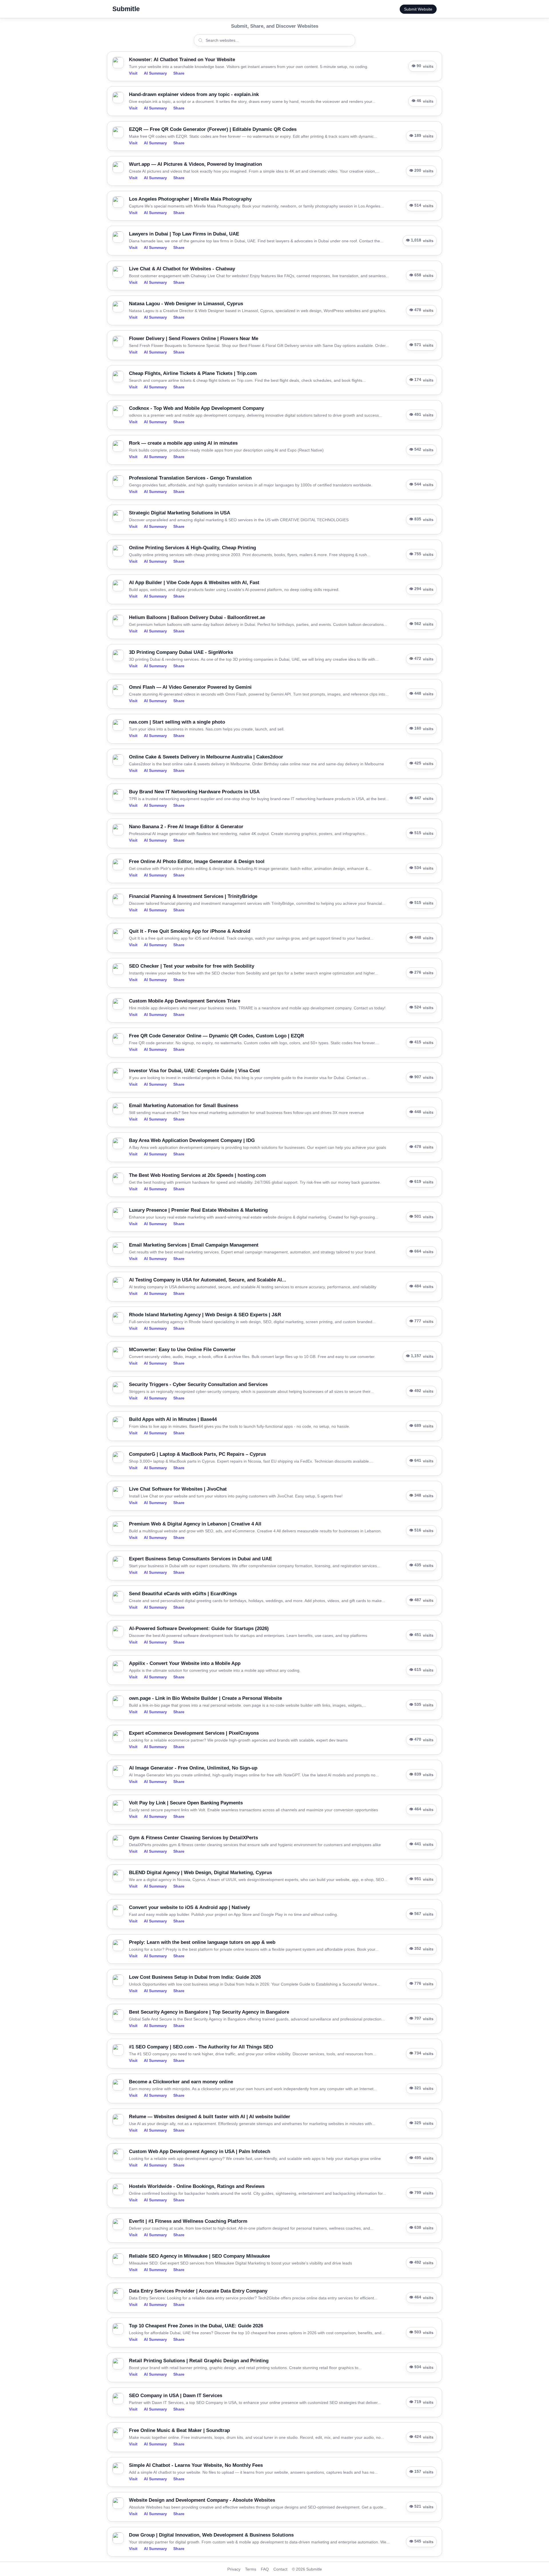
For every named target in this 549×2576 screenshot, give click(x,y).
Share (179, 73)
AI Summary (155, 73)
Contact (280, 2569)
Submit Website (418, 9)
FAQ (265, 2569)
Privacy (234, 2569)
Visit (133, 73)
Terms (251, 2569)
